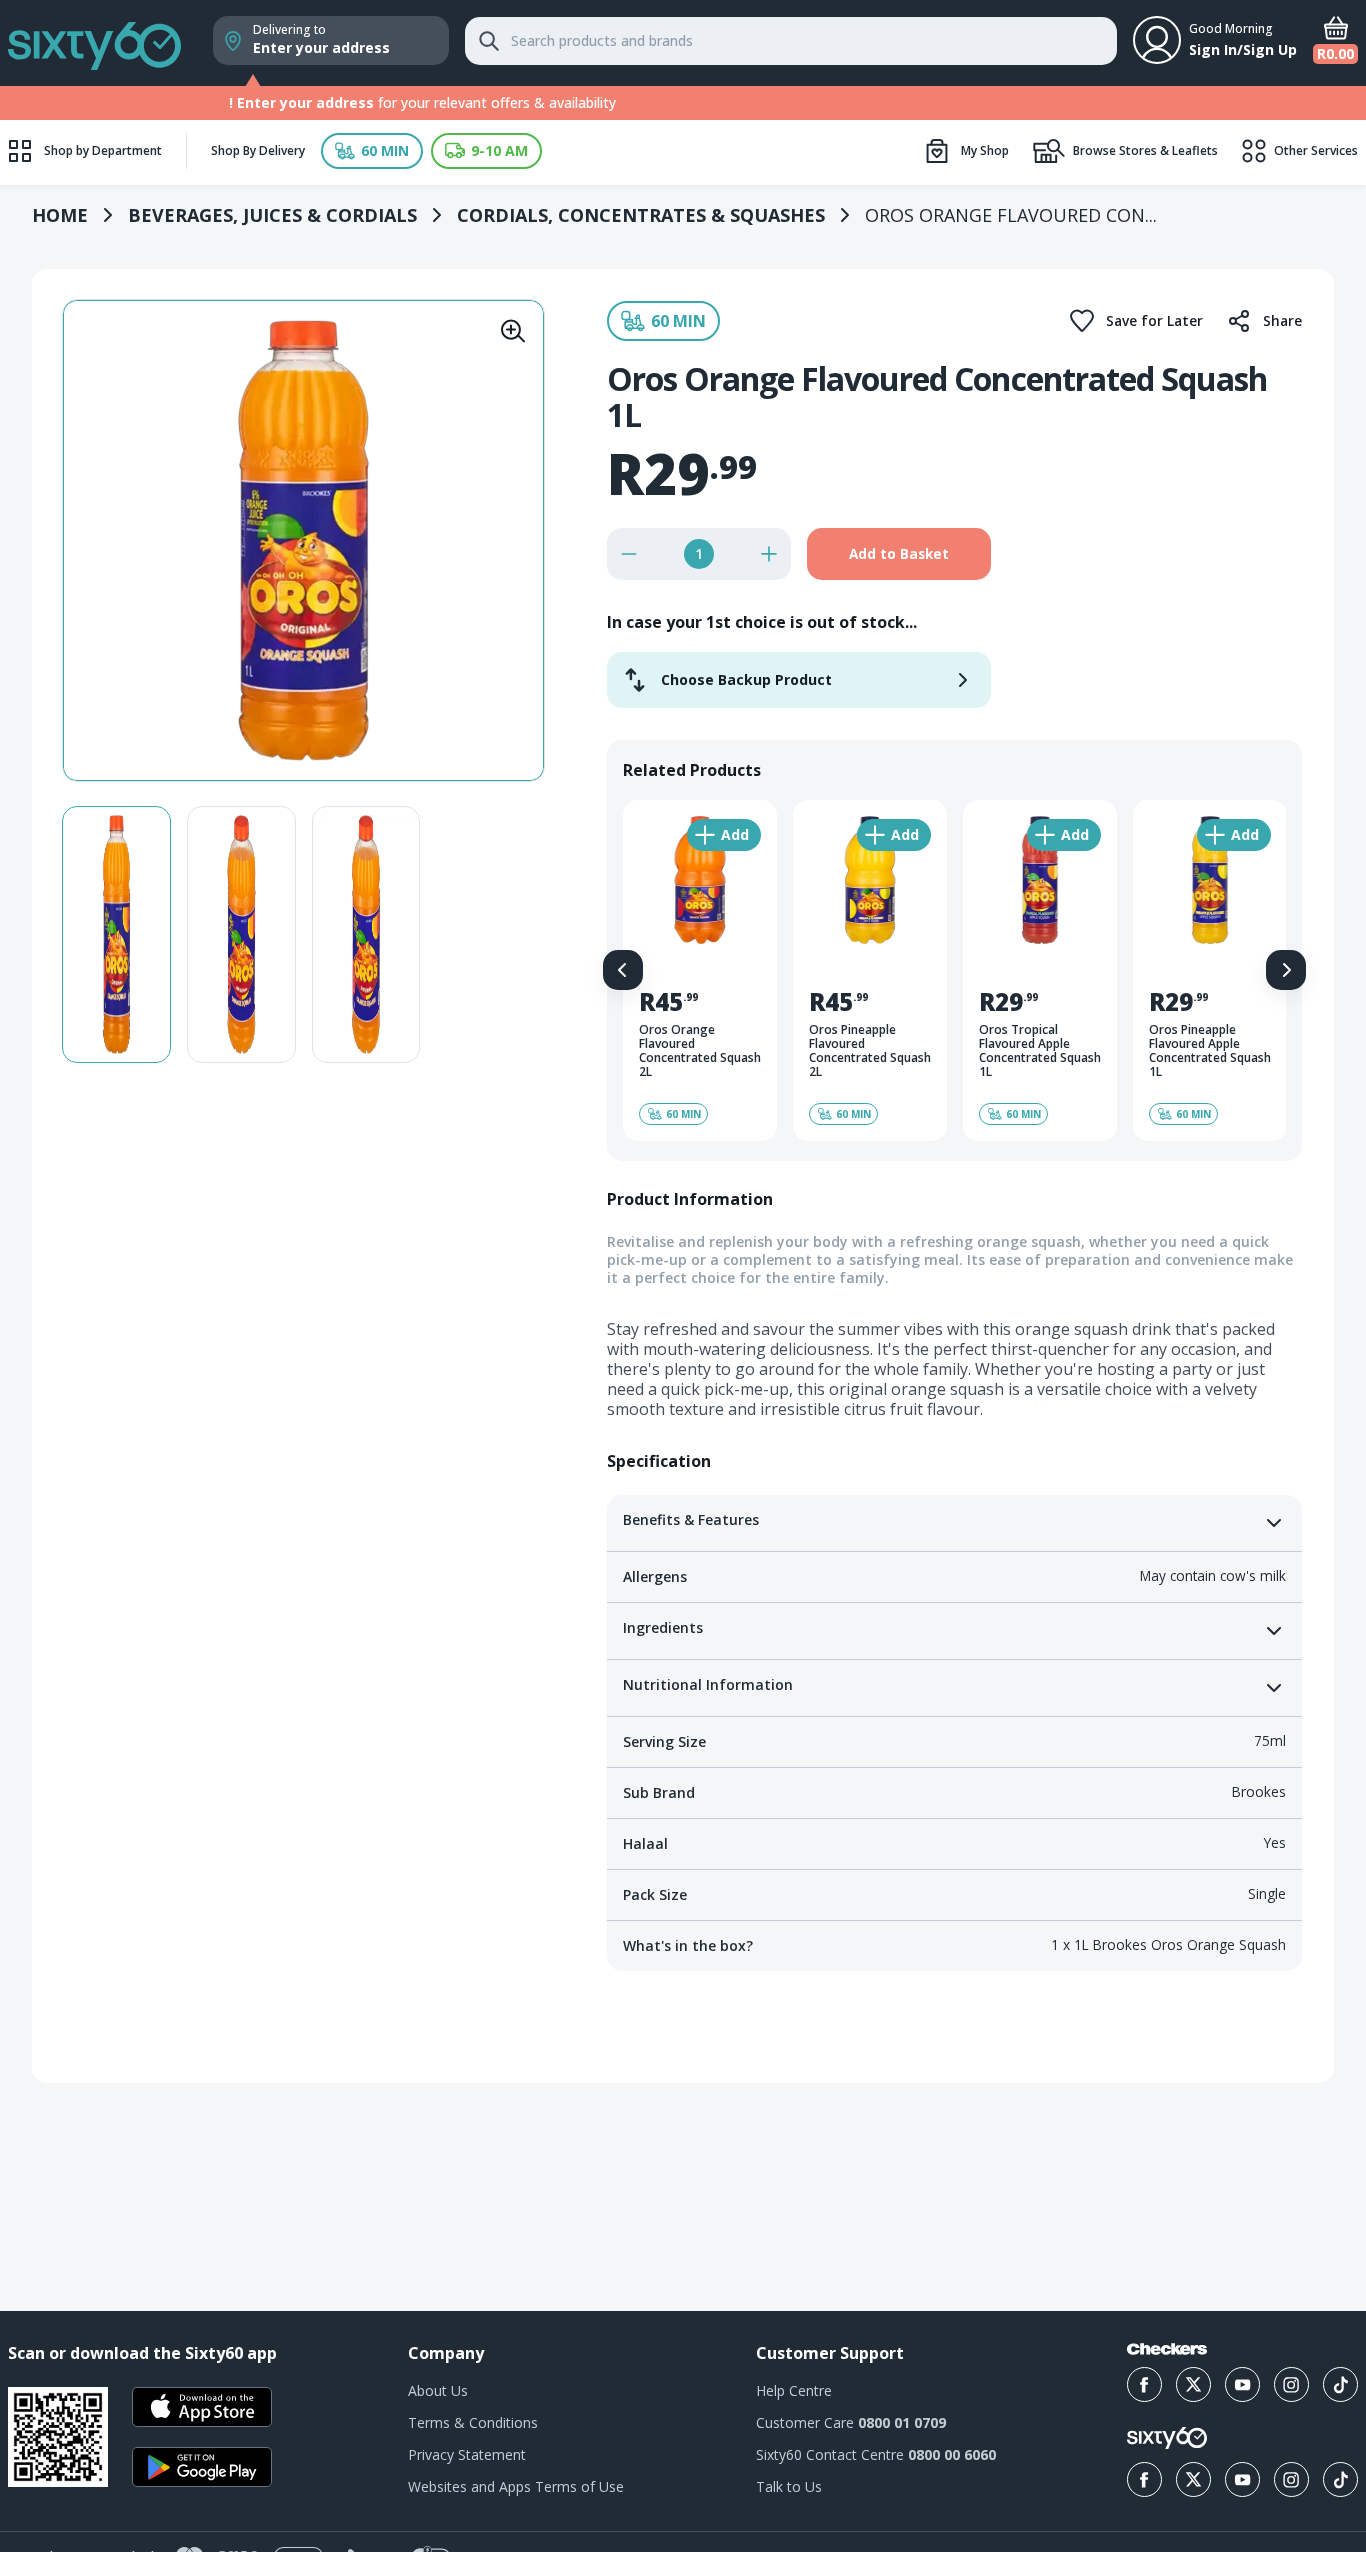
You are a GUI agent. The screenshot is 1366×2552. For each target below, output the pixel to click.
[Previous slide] (623, 970)
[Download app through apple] (202, 2407)
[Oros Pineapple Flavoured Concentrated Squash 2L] (870, 970)
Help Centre (794, 2390)
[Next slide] (1286, 970)
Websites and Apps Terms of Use (516, 2486)
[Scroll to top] (1326, 2211)
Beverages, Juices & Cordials (272, 215)
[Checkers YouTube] (1242, 2384)
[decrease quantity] (629, 554)
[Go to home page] (94, 43)
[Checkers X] (1193, 2384)
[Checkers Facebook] (1144, 2384)
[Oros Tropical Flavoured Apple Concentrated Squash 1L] (1040, 970)
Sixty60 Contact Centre (876, 2454)
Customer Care (851, 2422)
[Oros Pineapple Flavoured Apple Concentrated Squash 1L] (1210, 970)
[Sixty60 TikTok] (1340, 2479)
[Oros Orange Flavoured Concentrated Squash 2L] (700, 970)
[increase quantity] (769, 554)
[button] (372, 151)
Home (60, 215)
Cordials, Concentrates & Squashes (641, 215)
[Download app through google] (202, 2467)
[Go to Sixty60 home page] (1167, 2438)
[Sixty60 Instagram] (1291, 2479)
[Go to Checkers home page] (1167, 2349)
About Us (438, 2390)
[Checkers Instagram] (1291, 2384)
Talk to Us (789, 2486)
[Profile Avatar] (1157, 40)
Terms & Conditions (473, 2422)
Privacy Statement (467, 2454)
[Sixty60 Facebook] (1144, 2479)
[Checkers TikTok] (1340, 2384)
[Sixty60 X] (1193, 2479)
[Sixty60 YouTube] (1242, 2479)
